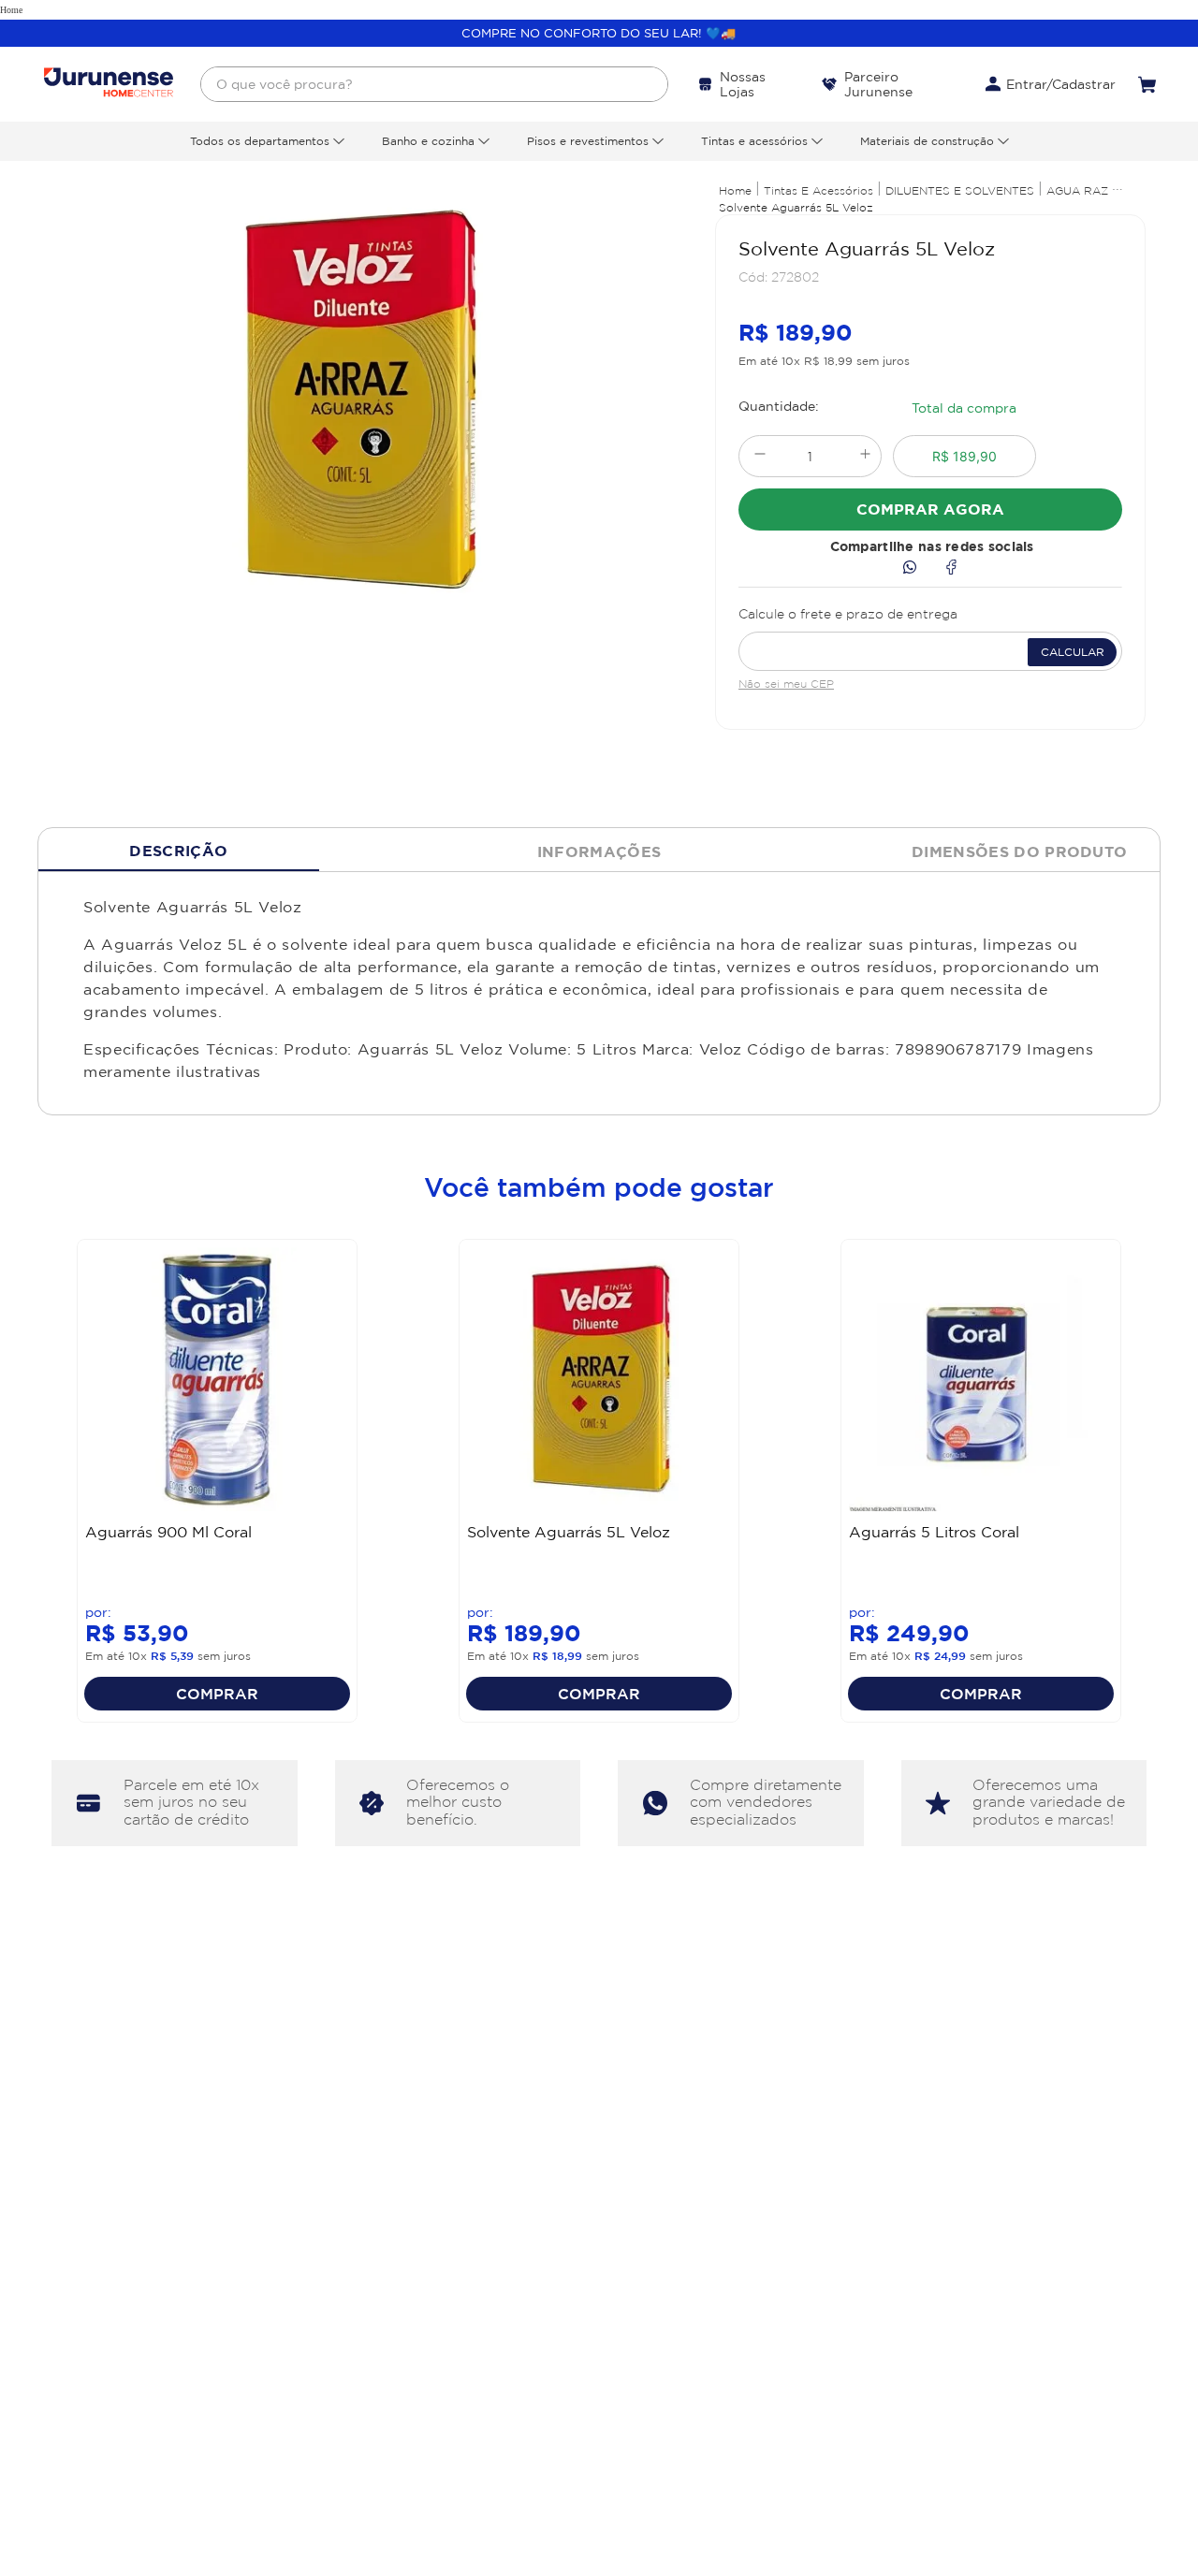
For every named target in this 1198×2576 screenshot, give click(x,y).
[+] (865, 456)
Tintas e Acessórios (818, 190)
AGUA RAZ (1077, 190)
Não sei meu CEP (786, 684)
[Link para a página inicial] (735, 190)
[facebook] (951, 568)
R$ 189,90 (964, 456)
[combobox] (434, 84)
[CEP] (930, 636)
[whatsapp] (910, 568)
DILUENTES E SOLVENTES (960, 190)
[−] (760, 456)
